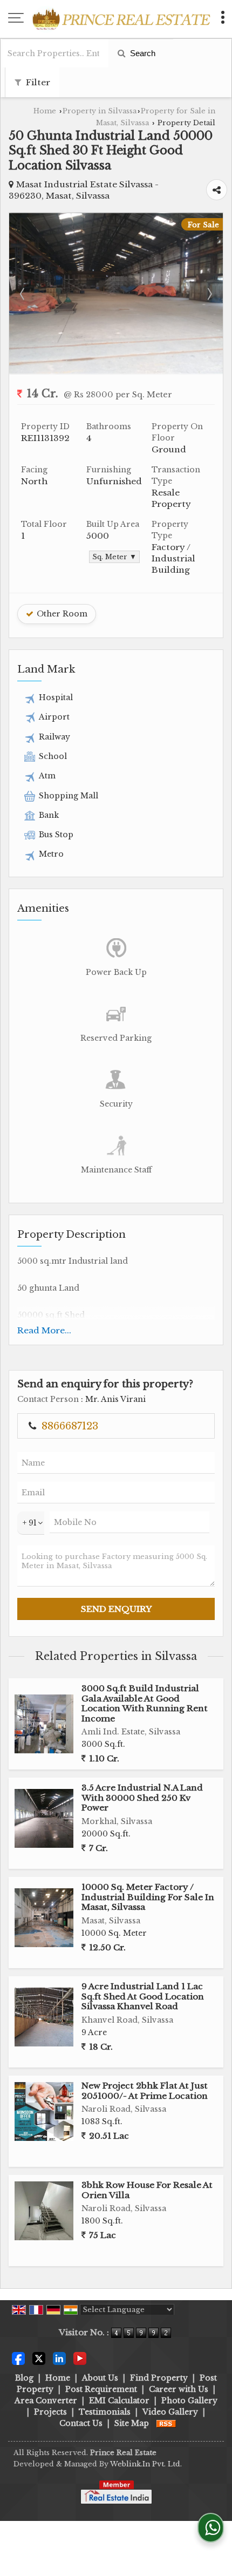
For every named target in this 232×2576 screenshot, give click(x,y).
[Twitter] (39, 2357)
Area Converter (46, 2401)
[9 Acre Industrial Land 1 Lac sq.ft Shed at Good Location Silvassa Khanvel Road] (44, 2017)
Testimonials (105, 2412)
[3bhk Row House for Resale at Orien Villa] (44, 2211)
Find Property (159, 2378)
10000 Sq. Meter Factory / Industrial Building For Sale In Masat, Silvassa (148, 1897)
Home (45, 111)
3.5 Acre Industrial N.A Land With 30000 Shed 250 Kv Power (142, 1798)
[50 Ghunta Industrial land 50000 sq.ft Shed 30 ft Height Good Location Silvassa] (116, 371)
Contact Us (81, 2423)
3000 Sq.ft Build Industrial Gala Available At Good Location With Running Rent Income (145, 1703)
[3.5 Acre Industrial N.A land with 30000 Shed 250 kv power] (44, 1818)
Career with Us (179, 2389)
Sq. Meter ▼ (114, 557)
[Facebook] (18, 2357)
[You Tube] (80, 2357)
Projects (50, 2412)
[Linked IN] (59, 2357)
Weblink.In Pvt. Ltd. (146, 2464)
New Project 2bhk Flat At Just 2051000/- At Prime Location (145, 2090)
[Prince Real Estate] (121, 19)
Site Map (132, 2423)
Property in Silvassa (100, 111)
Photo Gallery (189, 2401)
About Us (100, 2378)
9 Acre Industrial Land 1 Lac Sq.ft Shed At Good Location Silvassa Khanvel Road (143, 1996)
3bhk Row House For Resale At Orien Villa (147, 2190)
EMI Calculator (119, 2401)
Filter (37, 82)
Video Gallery (170, 2412)
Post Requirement (101, 2389)
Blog (24, 2378)
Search (142, 53)
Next (209, 294)
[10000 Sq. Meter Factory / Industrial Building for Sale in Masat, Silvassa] (44, 1918)
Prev (23, 294)
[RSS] (166, 2423)
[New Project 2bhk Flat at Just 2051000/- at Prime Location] (44, 2111)
